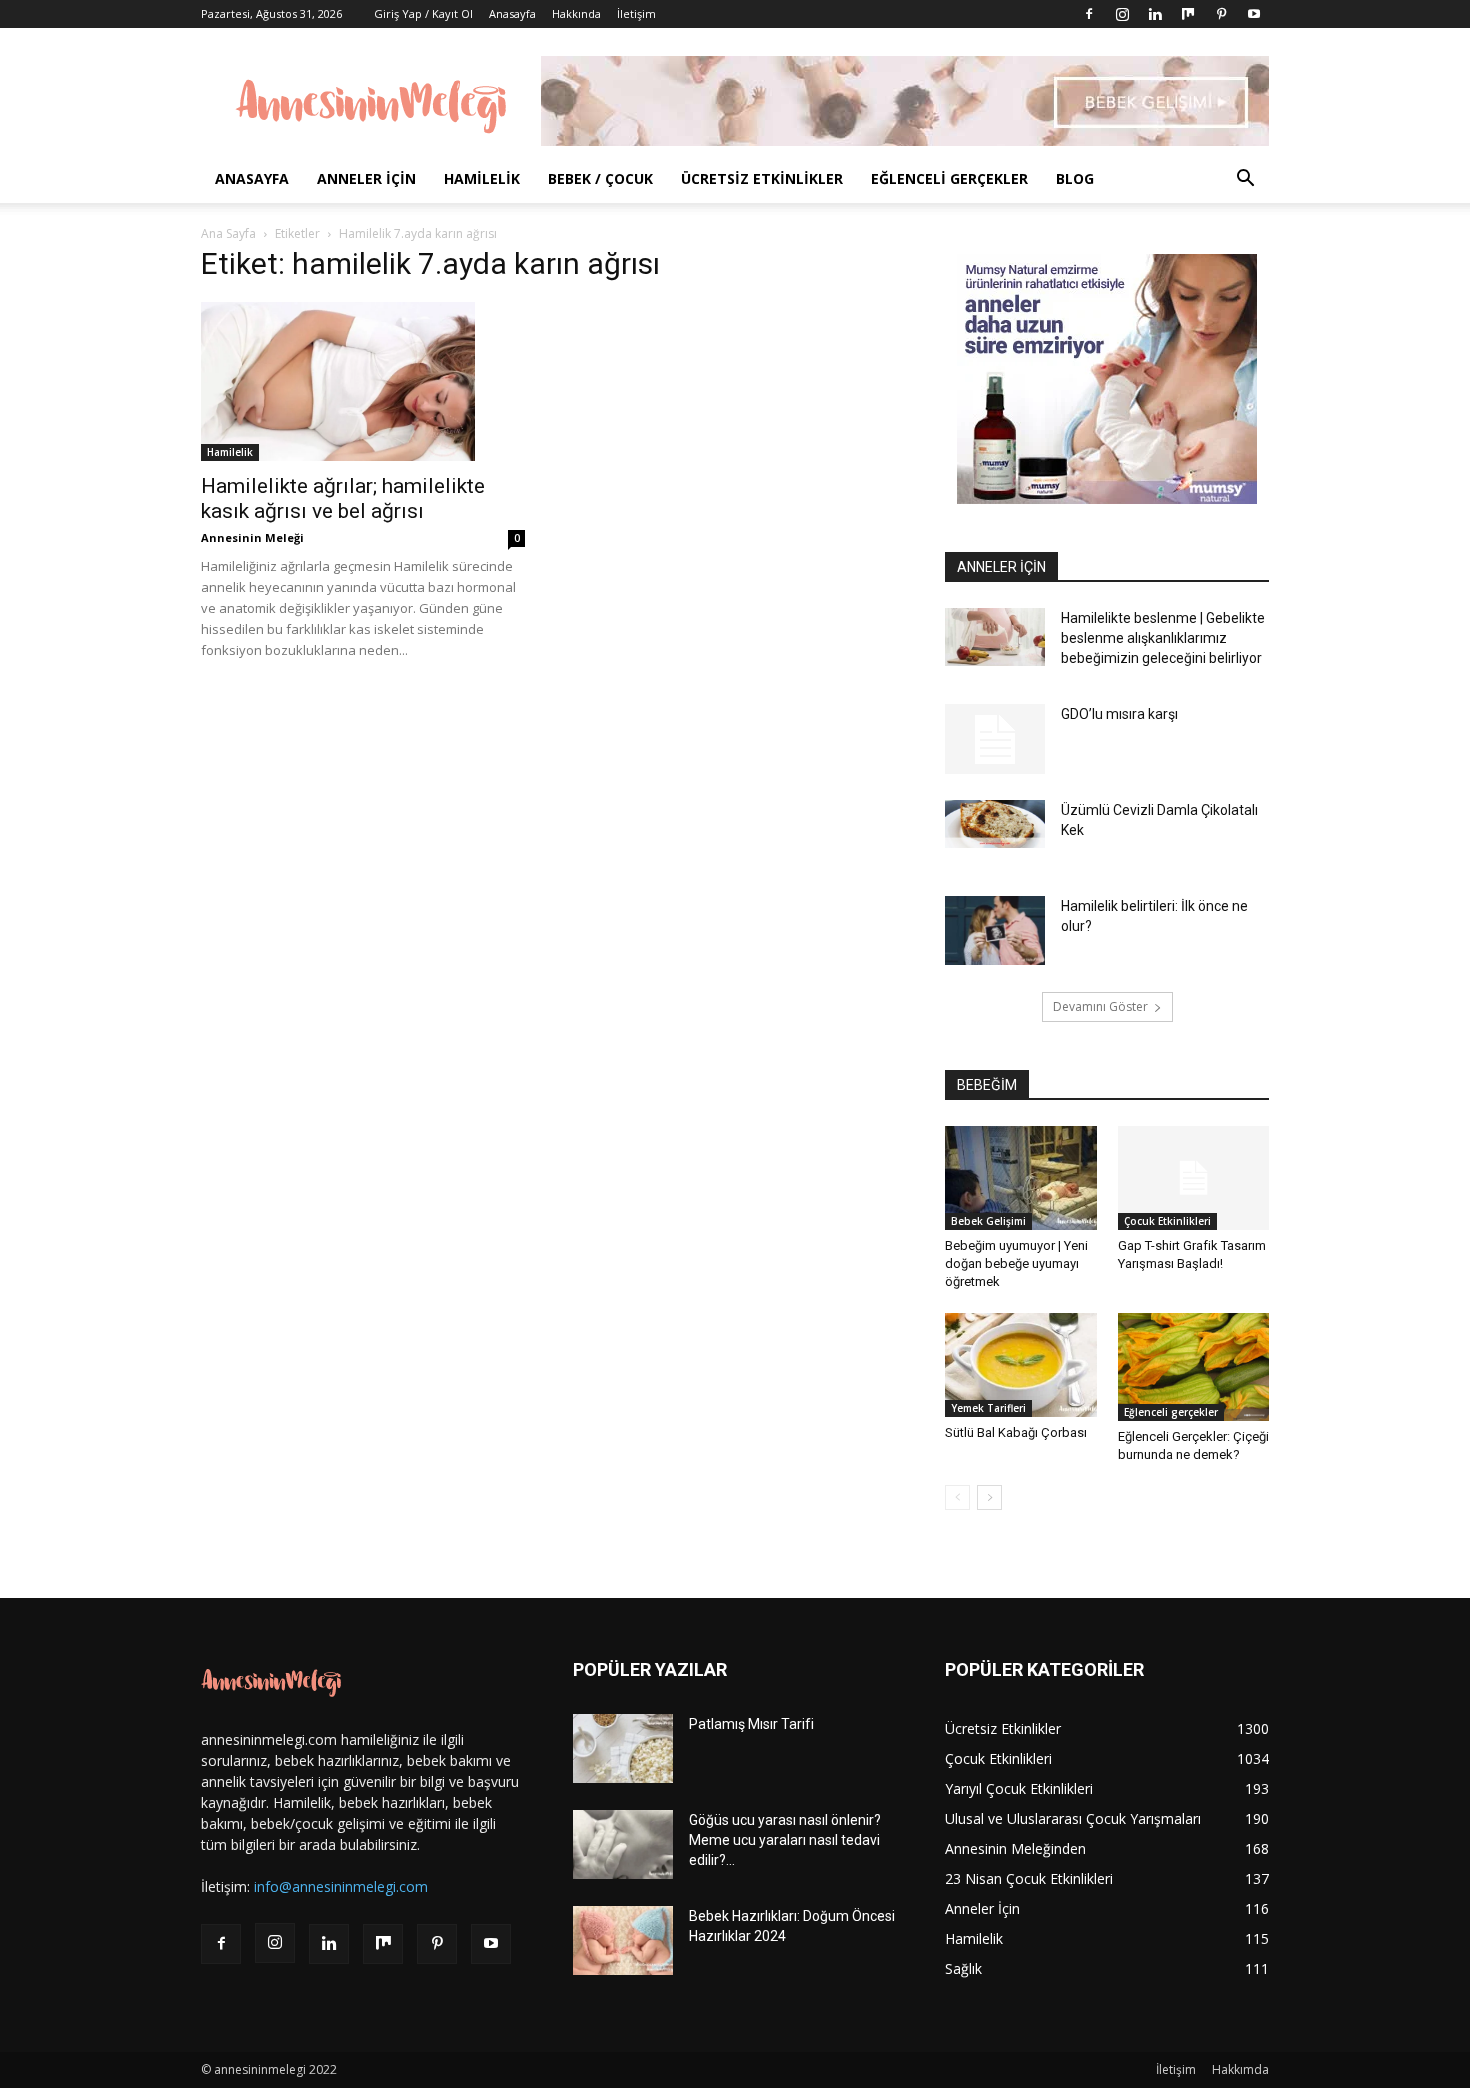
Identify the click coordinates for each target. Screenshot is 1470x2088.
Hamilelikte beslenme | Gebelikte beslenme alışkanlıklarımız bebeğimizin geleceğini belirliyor (1163, 638)
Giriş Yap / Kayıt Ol (423, 13)
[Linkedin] (1155, 14)
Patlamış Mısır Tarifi (751, 1724)
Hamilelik (482, 178)
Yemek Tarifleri (988, 1408)
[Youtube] (1254, 14)
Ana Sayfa (228, 233)
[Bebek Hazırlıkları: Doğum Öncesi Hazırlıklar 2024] (623, 1940)
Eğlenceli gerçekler (949, 178)
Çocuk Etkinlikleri (1167, 1221)
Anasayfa (512, 13)
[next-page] (989, 1497)
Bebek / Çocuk (600, 178)
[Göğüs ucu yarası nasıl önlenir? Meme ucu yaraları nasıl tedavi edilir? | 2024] (623, 1844)
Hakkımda (1240, 2069)
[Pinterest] (1221, 14)
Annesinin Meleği (252, 537)
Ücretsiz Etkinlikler (762, 178)
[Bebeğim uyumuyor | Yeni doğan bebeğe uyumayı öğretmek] (1021, 1178)
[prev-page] (957, 1497)
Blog (1075, 178)
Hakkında (576, 13)
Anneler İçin (366, 178)
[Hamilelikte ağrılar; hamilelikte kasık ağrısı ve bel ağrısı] (363, 381)
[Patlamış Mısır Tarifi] (623, 1748)
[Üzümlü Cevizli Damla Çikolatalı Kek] (995, 824)
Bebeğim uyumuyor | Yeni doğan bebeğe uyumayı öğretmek (1016, 1263)
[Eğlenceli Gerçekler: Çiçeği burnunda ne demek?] (1194, 1367)
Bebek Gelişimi (988, 1221)
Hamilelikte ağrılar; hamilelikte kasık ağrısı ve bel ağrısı (343, 498)
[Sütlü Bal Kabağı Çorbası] (1021, 1365)
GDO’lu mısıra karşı (1119, 714)
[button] (1245, 180)
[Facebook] (1089, 14)
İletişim (636, 13)
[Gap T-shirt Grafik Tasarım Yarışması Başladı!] (1194, 1178)
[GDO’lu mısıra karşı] (995, 739)
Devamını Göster (1100, 1006)
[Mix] (1188, 14)
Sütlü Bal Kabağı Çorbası (1016, 1432)
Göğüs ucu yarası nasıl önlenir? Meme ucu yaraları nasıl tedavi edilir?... (785, 1840)
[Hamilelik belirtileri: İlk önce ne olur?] (995, 930)
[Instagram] (1122, 14)
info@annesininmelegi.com (341, 1886)
